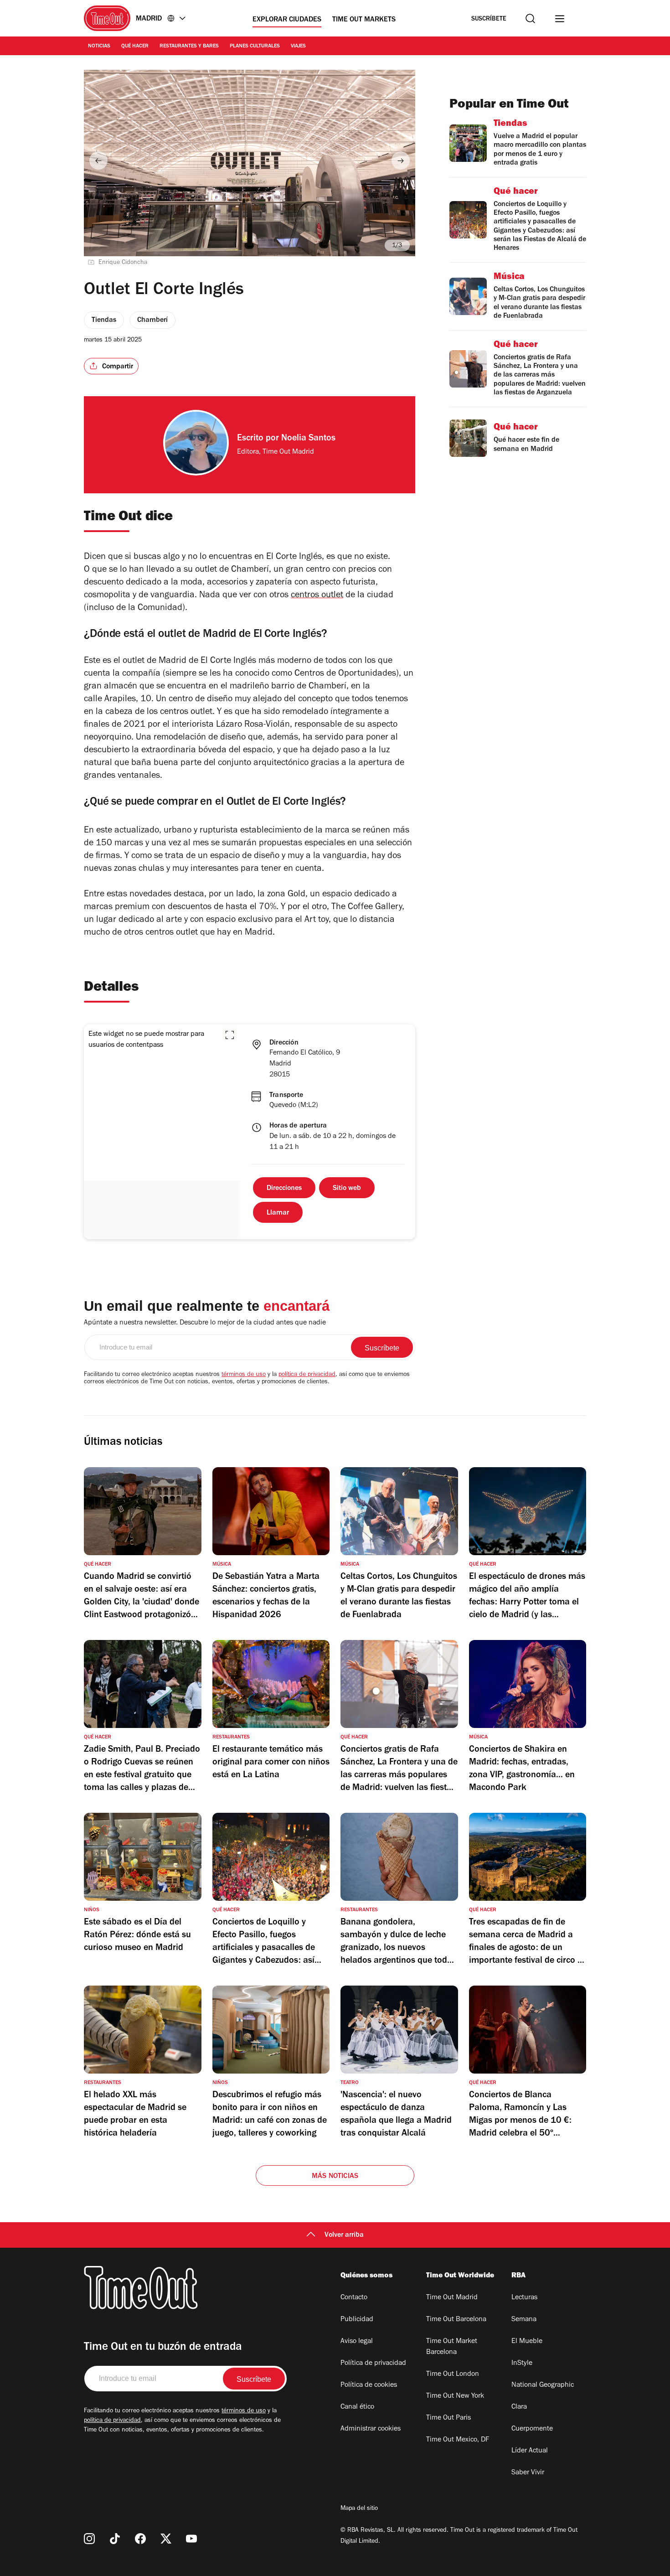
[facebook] (140, 2539)
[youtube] (191, 2539)
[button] (230, 1035)
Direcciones (284, 1189)
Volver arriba (344, 2235)
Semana (524, 2320)
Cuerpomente (532, 2429)
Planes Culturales (255, 47)
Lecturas (524, 2298)
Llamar (278, 1213)
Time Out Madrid (452, 2298)
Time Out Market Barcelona (452, 2347)
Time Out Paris (448, 2418)
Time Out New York (455, 2396)
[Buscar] (530, 18)
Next (401, 160)
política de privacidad (307, 1375)
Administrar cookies (371, 2429)
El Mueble (527, 2342)
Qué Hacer (135, 47)
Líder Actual (530, 2451)
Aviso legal (357, 2342)
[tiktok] (115, 2539)
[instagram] (89, 2539)
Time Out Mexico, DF (458, 2440)
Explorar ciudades (287, 20)
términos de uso (244, 1375)
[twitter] (166, 2539)
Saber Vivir (528, 2473)
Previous (98, 160)
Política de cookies (369, 2385)
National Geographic (543, 2385)
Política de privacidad (373, 2364)
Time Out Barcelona (456, 2320)
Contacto (354, 2298)
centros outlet (317, 596)
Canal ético (357, 2407)
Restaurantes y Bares (189, 47)
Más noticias (335, 2177)
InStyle (522, 2364)
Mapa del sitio (359, 2509)
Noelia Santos (308, 439)
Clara (519, 2407)
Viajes (298, 47)
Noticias (99, 47)
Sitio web (347, 1189)
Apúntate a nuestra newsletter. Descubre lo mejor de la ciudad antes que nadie (205, 1323)
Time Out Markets (364, 20)
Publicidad (357, 2320)
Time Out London (453, 2374)
